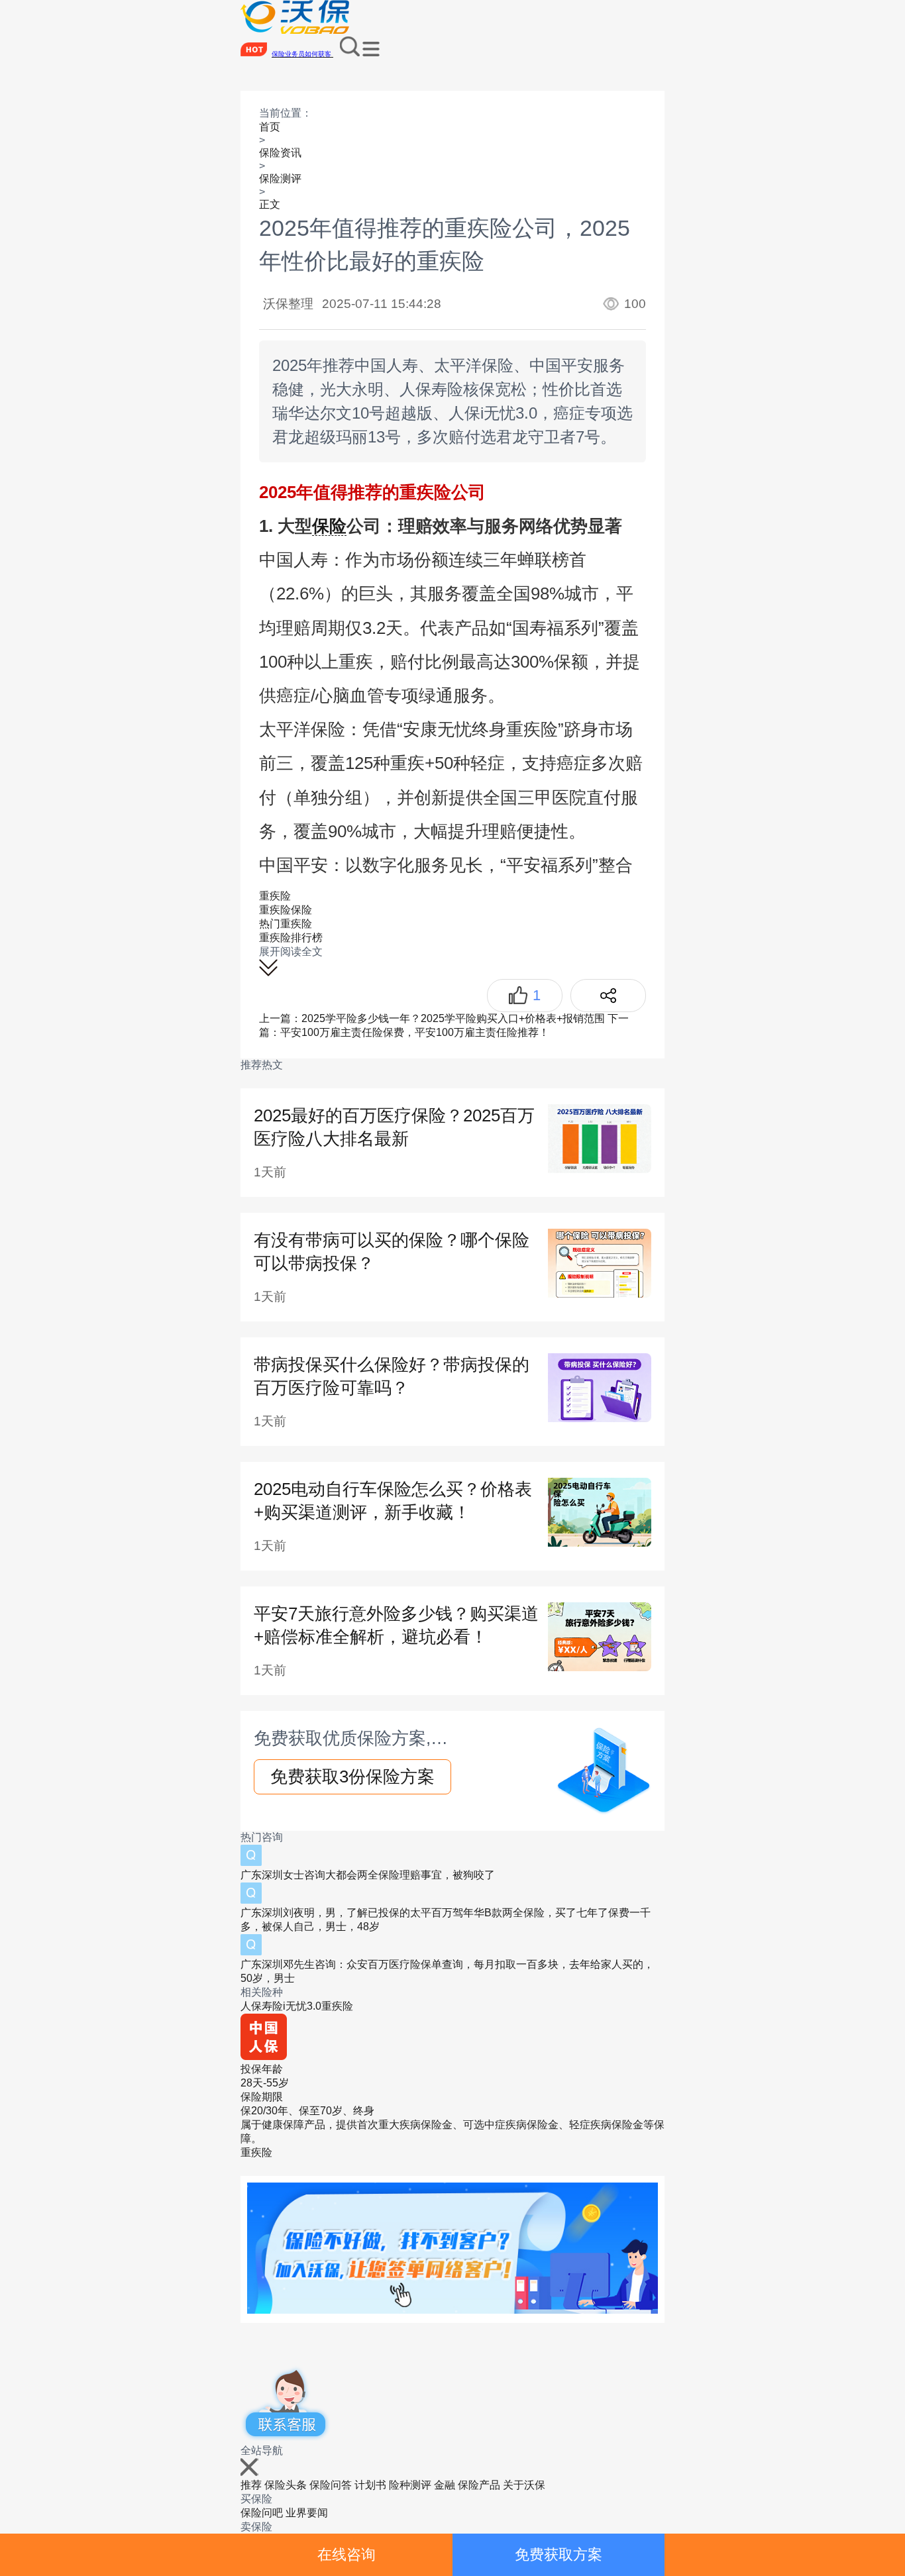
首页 (270, 127)
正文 (270, 204)
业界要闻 (307, 2513)
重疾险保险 (286, 910)
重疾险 (275, 896)
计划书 (370, 2485)
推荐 (251, 2485)
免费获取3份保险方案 (352, 1777)
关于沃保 (524, 2485)
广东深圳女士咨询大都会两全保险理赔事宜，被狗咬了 (368, 1875)
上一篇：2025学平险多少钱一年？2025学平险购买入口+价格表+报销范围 (432, 1018)
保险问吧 (262, 2513)
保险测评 (280, 179)
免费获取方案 (559, 2554)
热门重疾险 (286, 924)
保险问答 (331, 2485)
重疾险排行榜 (291, 938)
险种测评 (410, 2485)
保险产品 (479, 2485)
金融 (445, 2485)
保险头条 (286, 2485)
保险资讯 (280, 153)
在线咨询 (346, 2554)
